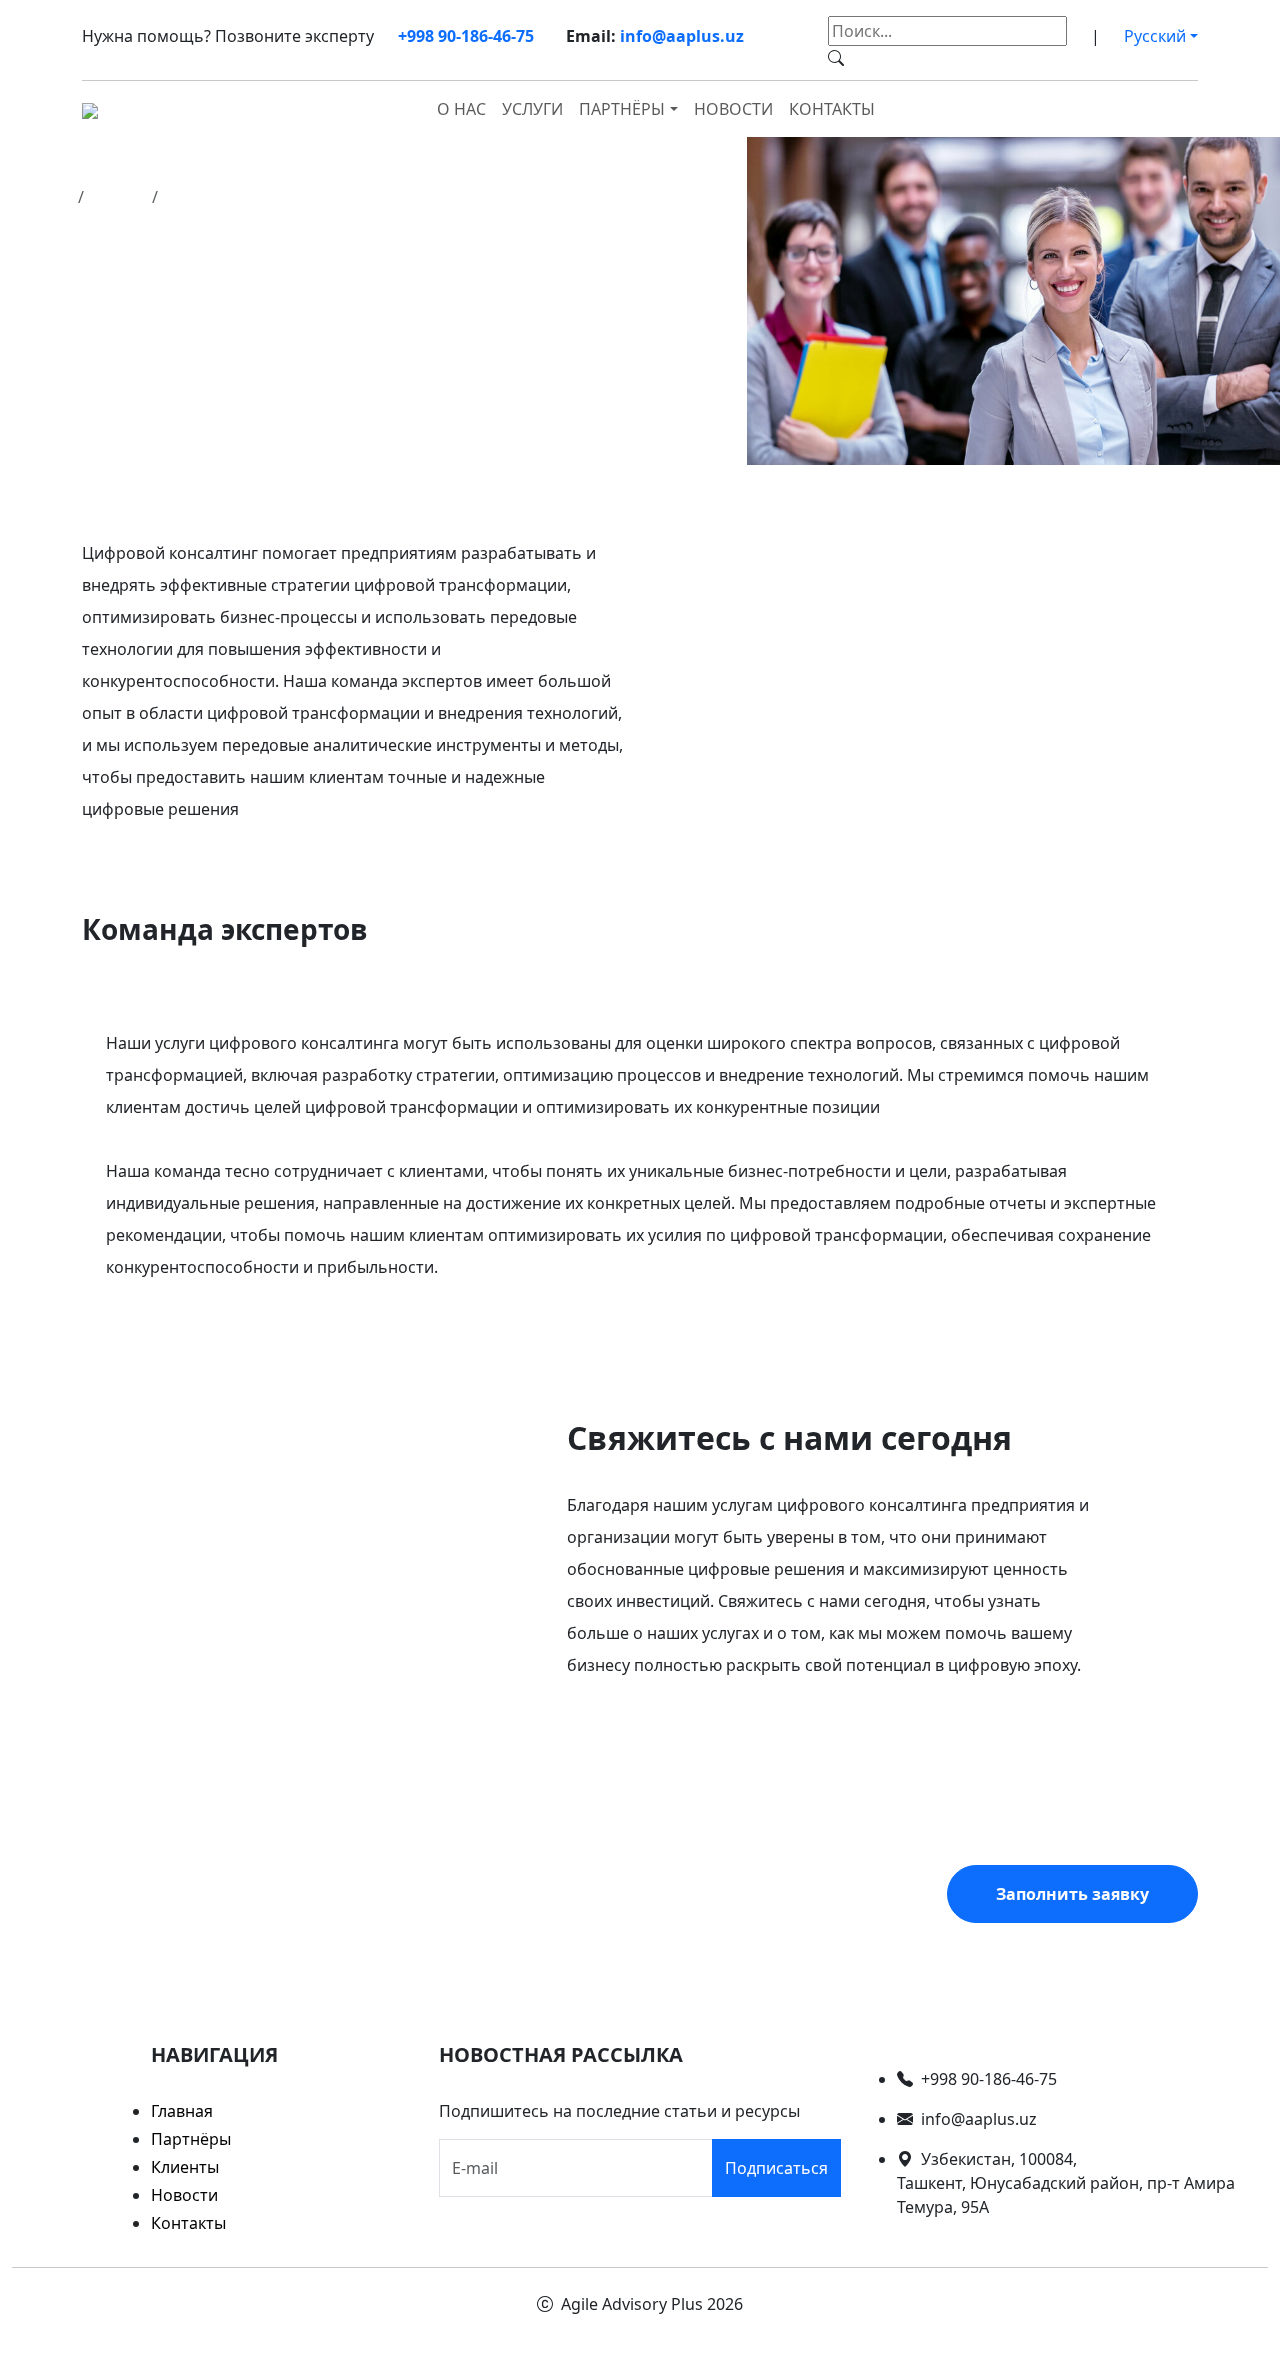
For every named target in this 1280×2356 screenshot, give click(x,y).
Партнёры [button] (622, 109)
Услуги (532, 109)
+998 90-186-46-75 (466, 36)
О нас (461, 109)
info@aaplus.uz (682, 36)
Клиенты (185, 2167)
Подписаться (776, 2168)
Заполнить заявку (1072, 1894)
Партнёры (191, 2139)
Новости (733, 109)
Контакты (832, 109)
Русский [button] (1155, 36)
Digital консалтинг (237, 197)
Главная (39, 197)
